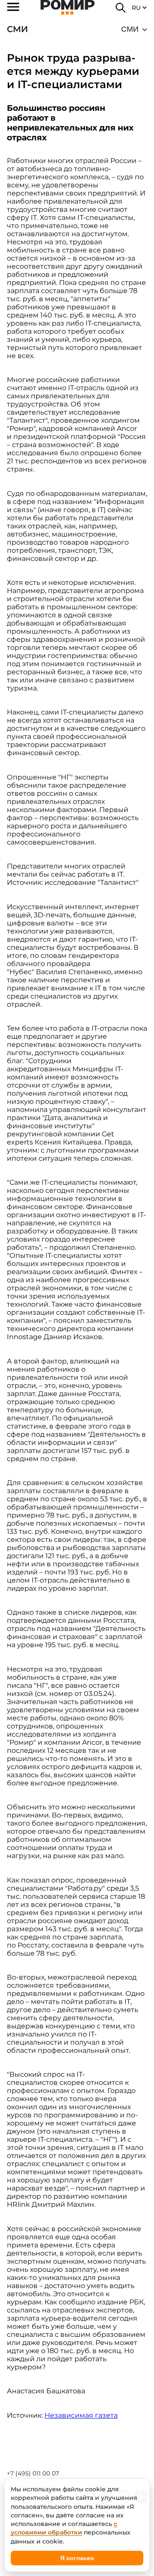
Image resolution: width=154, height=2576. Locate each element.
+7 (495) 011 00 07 (33, 2473)
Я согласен (77, 2558)
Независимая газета (81, 2415)
